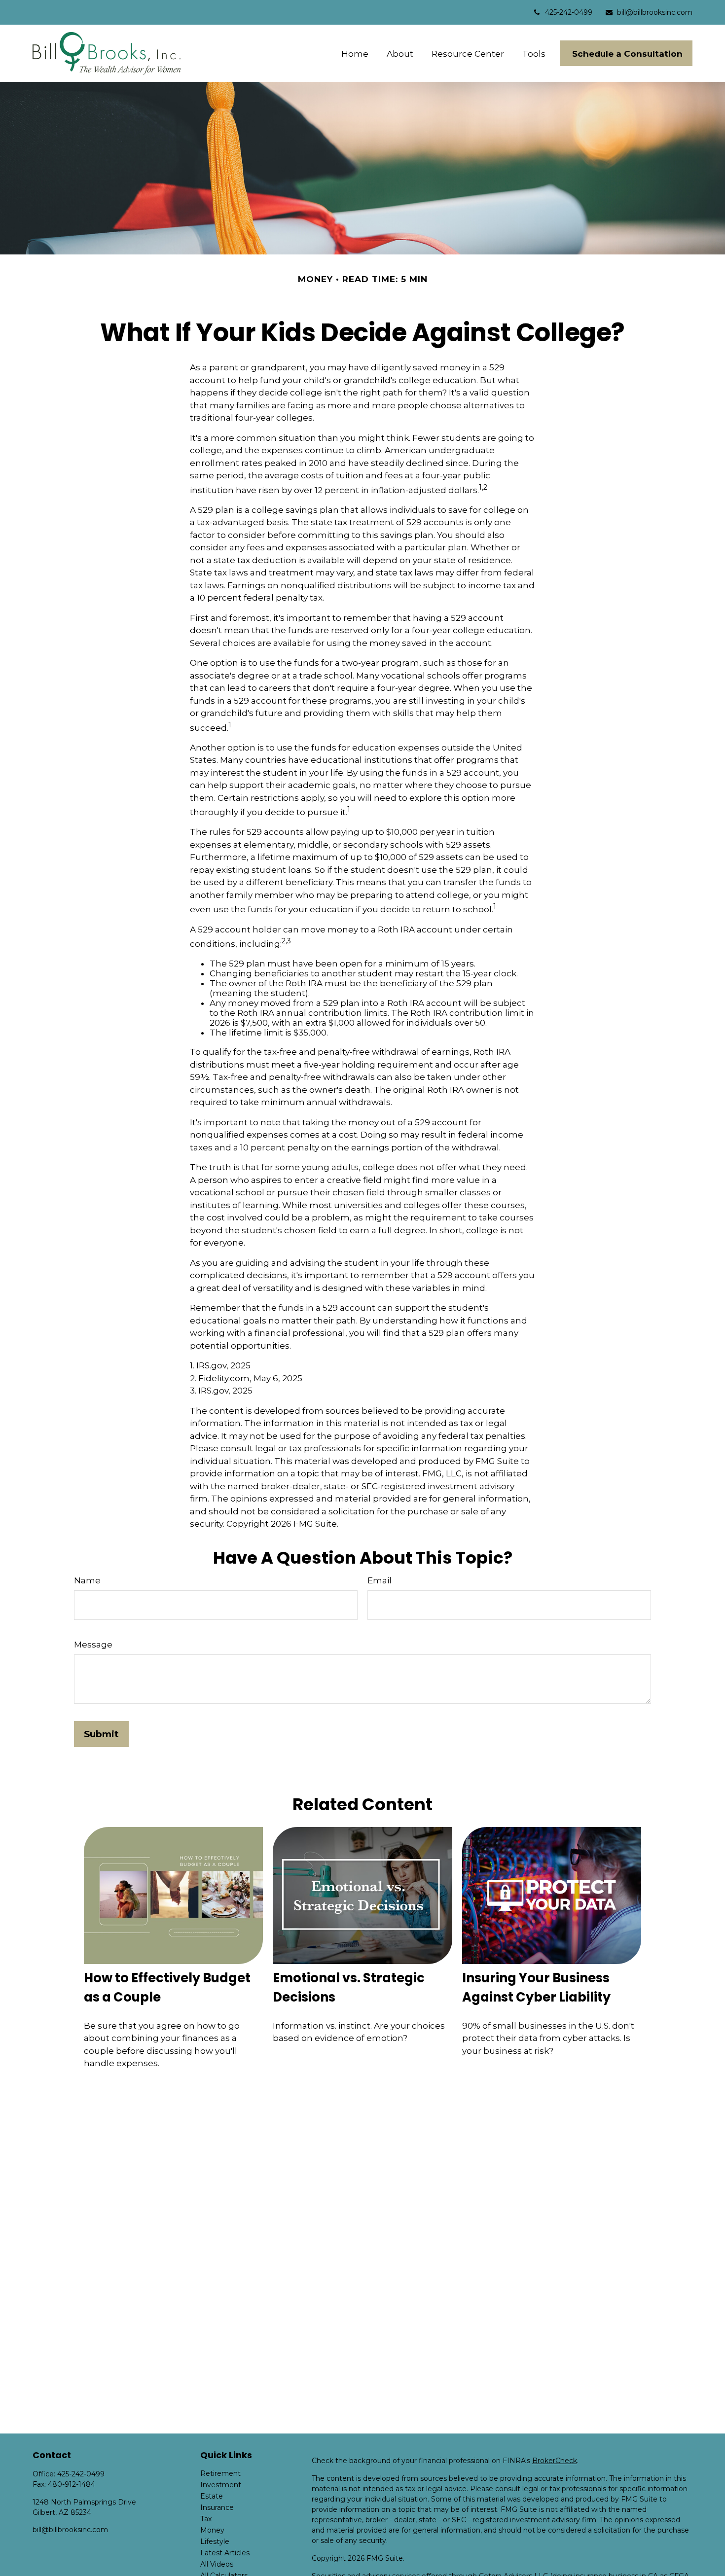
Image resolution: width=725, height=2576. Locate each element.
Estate (212, 2496)
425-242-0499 (569, 12)
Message (93, 1645)
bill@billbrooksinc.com (655, 12)
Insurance (217, 2507)
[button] (355, 54)
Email (380, 1580)
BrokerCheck (555, 2461)
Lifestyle (215, 2541)
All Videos (217, 2564)
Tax (206, 2519)
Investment (221, 2485)
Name (87, 1580)
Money (212, 2530)
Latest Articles (225, 2553)
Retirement (220, 2473)
